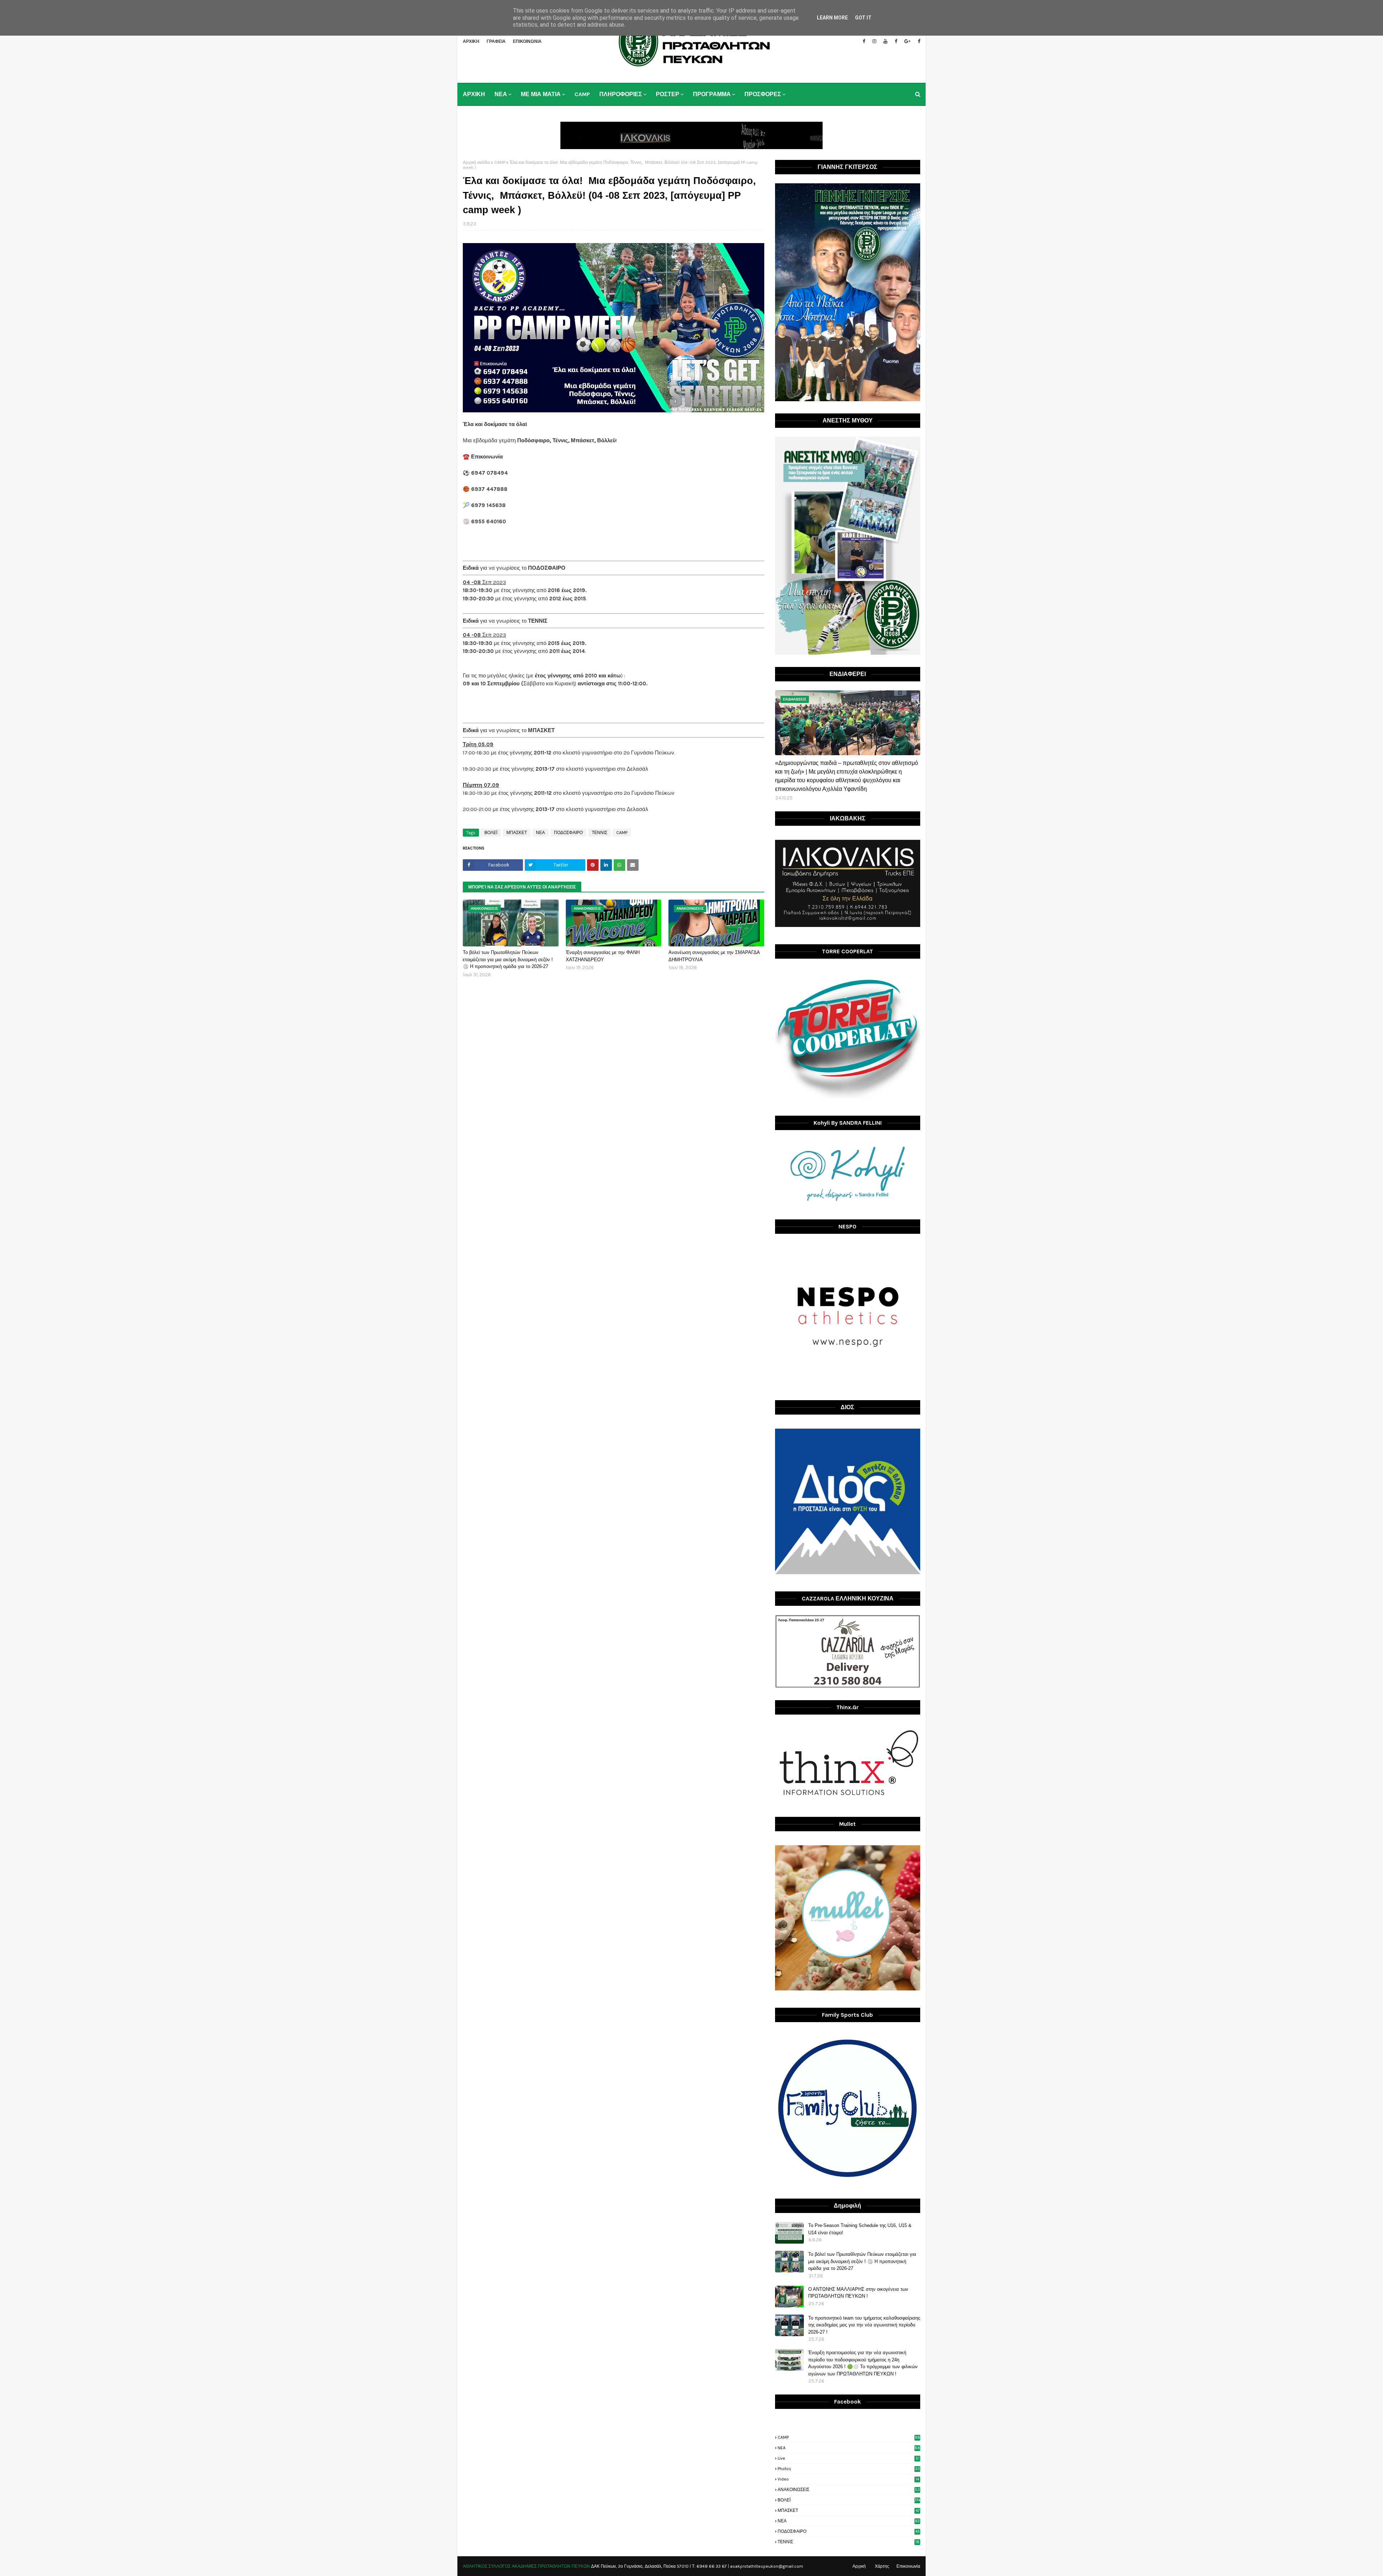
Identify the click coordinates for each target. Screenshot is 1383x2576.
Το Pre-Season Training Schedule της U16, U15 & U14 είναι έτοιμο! (860, 2229)
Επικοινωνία (908, 2566)
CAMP (500, 162)
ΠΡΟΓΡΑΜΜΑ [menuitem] (712, 94)
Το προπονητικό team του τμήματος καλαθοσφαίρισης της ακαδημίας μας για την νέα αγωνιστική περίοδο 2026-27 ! (864, 2325)
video (848, 2479)
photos (849, 2469)
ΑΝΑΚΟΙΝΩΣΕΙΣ (849, 2490)
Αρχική (859, 2566)
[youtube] (885, 41)
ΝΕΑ (540, 833)
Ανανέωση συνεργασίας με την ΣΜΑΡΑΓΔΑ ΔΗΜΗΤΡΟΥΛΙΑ (714, 956)
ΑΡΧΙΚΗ (471, 41)
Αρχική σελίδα (476, 162)
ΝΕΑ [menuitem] (501, 94)
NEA (849, 2448)
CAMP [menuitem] (582, 94)
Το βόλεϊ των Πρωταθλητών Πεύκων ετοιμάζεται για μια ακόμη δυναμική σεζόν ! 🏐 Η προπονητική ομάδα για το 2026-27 (508, 959)
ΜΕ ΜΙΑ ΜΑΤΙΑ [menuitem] (541, 94)
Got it (863, 18)
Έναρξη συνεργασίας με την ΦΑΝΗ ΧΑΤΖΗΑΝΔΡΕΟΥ (603, 956)
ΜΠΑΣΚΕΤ (517, 833)
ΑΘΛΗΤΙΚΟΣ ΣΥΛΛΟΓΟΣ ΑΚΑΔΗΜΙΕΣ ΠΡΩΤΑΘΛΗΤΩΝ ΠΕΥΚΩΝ (526, 2566)
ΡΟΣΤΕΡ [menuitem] (668, 94)
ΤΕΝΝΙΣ (599, 833)
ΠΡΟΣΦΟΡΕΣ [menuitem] (763, 94)
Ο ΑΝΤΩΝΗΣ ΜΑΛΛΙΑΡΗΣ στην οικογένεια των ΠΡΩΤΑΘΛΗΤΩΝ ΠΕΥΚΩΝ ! (858, 2293)
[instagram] (874, 41)
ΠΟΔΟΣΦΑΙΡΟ (568, 833)
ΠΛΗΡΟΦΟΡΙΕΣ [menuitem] (621, 94)
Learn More (832, 18)
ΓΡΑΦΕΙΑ (496, 41)
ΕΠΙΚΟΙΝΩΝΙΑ (527, 41)
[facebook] (864, 41)
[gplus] (907, 41)
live (849, 2458)
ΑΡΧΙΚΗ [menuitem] (474, 94)
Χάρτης (882, 2566)
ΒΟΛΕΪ (491, 833)
